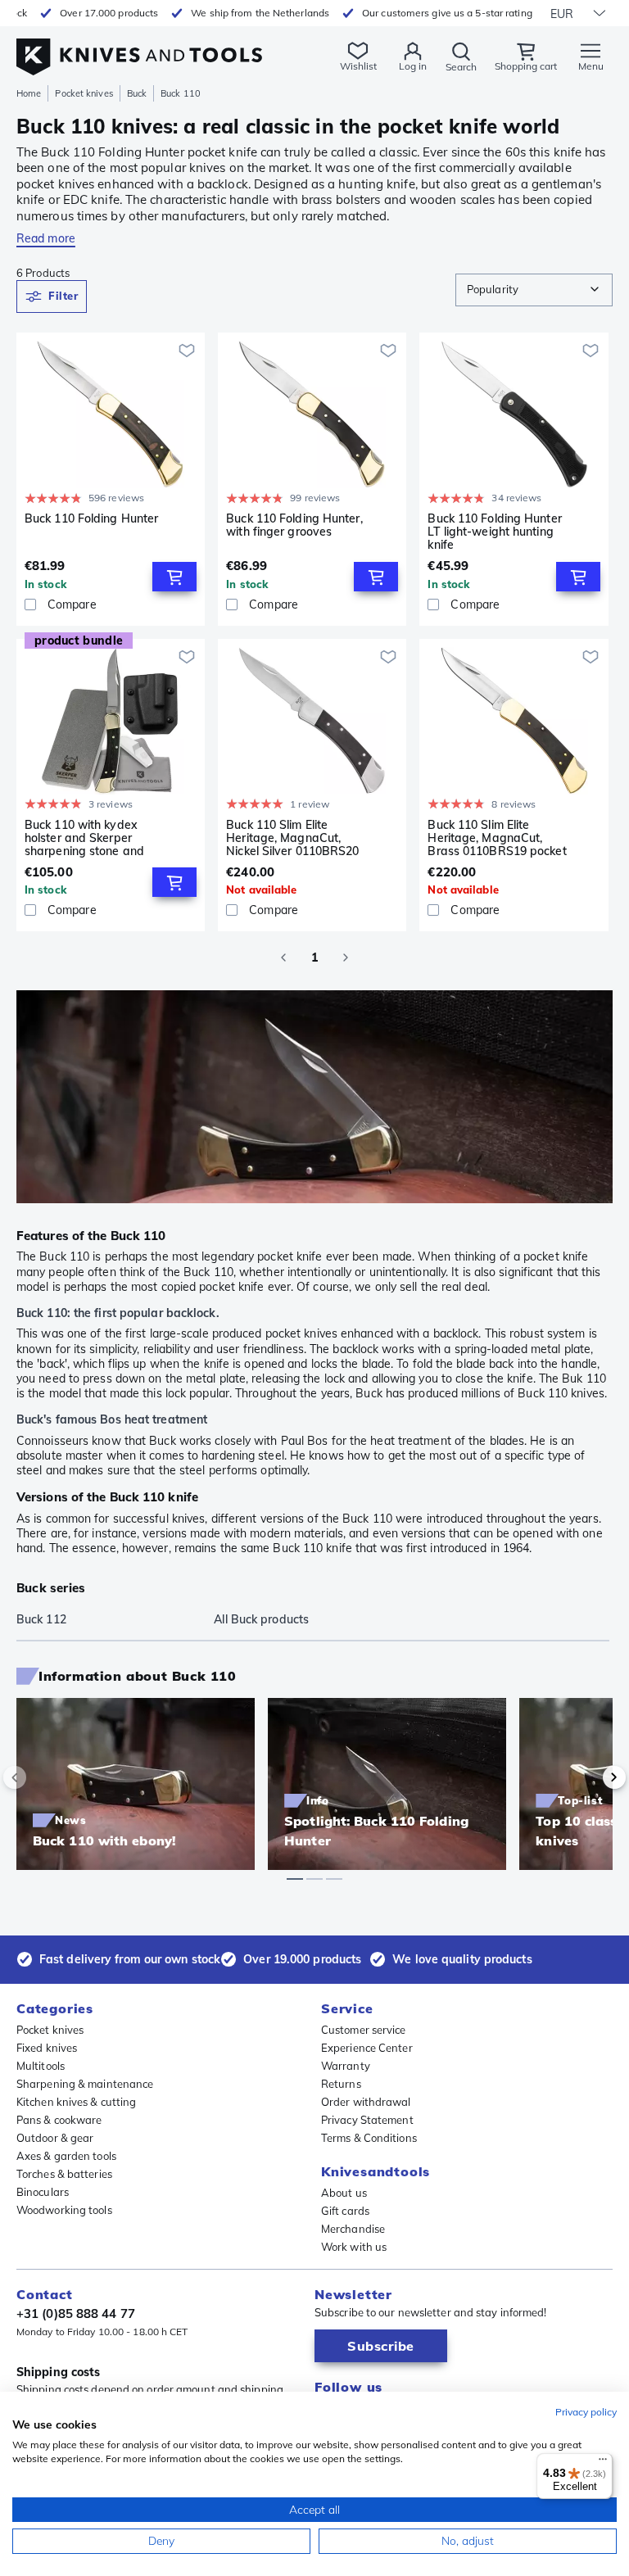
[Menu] (603, 2463)
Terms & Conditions (369, 2138)
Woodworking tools (64, 2210)
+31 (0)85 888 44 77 (76, 2313)
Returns (341, 2084)
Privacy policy (586, 2412)
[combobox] (534, 290)
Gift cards (345, 2211)
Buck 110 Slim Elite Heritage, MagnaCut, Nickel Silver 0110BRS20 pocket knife (292, 838)
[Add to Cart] (174, 577)
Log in (413, 66)
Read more (46, 238)
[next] (586, 1777)
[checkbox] (30, 604)
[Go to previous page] (283, 958)
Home (29, 93)
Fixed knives (47, 2048)
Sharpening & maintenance (85, 2084)
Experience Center (367, 2048)
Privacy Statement (367, 2120)
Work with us (354, 2247)
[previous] (43, 1777)
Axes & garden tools (66, 2156)
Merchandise (353, 2229)
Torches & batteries (64, 2174)
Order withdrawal (366, 2102)
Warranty (346, 2066)
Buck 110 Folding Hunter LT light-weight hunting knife (494, 532)
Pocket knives (84, 93)
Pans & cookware (59, 2120)
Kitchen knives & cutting (76, 2102)
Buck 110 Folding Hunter (91, 519)
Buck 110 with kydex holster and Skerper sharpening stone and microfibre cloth (84, 838)
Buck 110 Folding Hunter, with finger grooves (294, 525)
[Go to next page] (346, 958)
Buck (137, 93)
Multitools (41, 2066)
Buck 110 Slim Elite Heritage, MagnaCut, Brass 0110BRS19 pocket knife (497, 838)
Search (461, 67)
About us (344, 2193)
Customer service (364, 2030)
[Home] (139, 48)
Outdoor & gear (55, 2138)
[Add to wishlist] (187, 351)
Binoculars (43, 2192)
